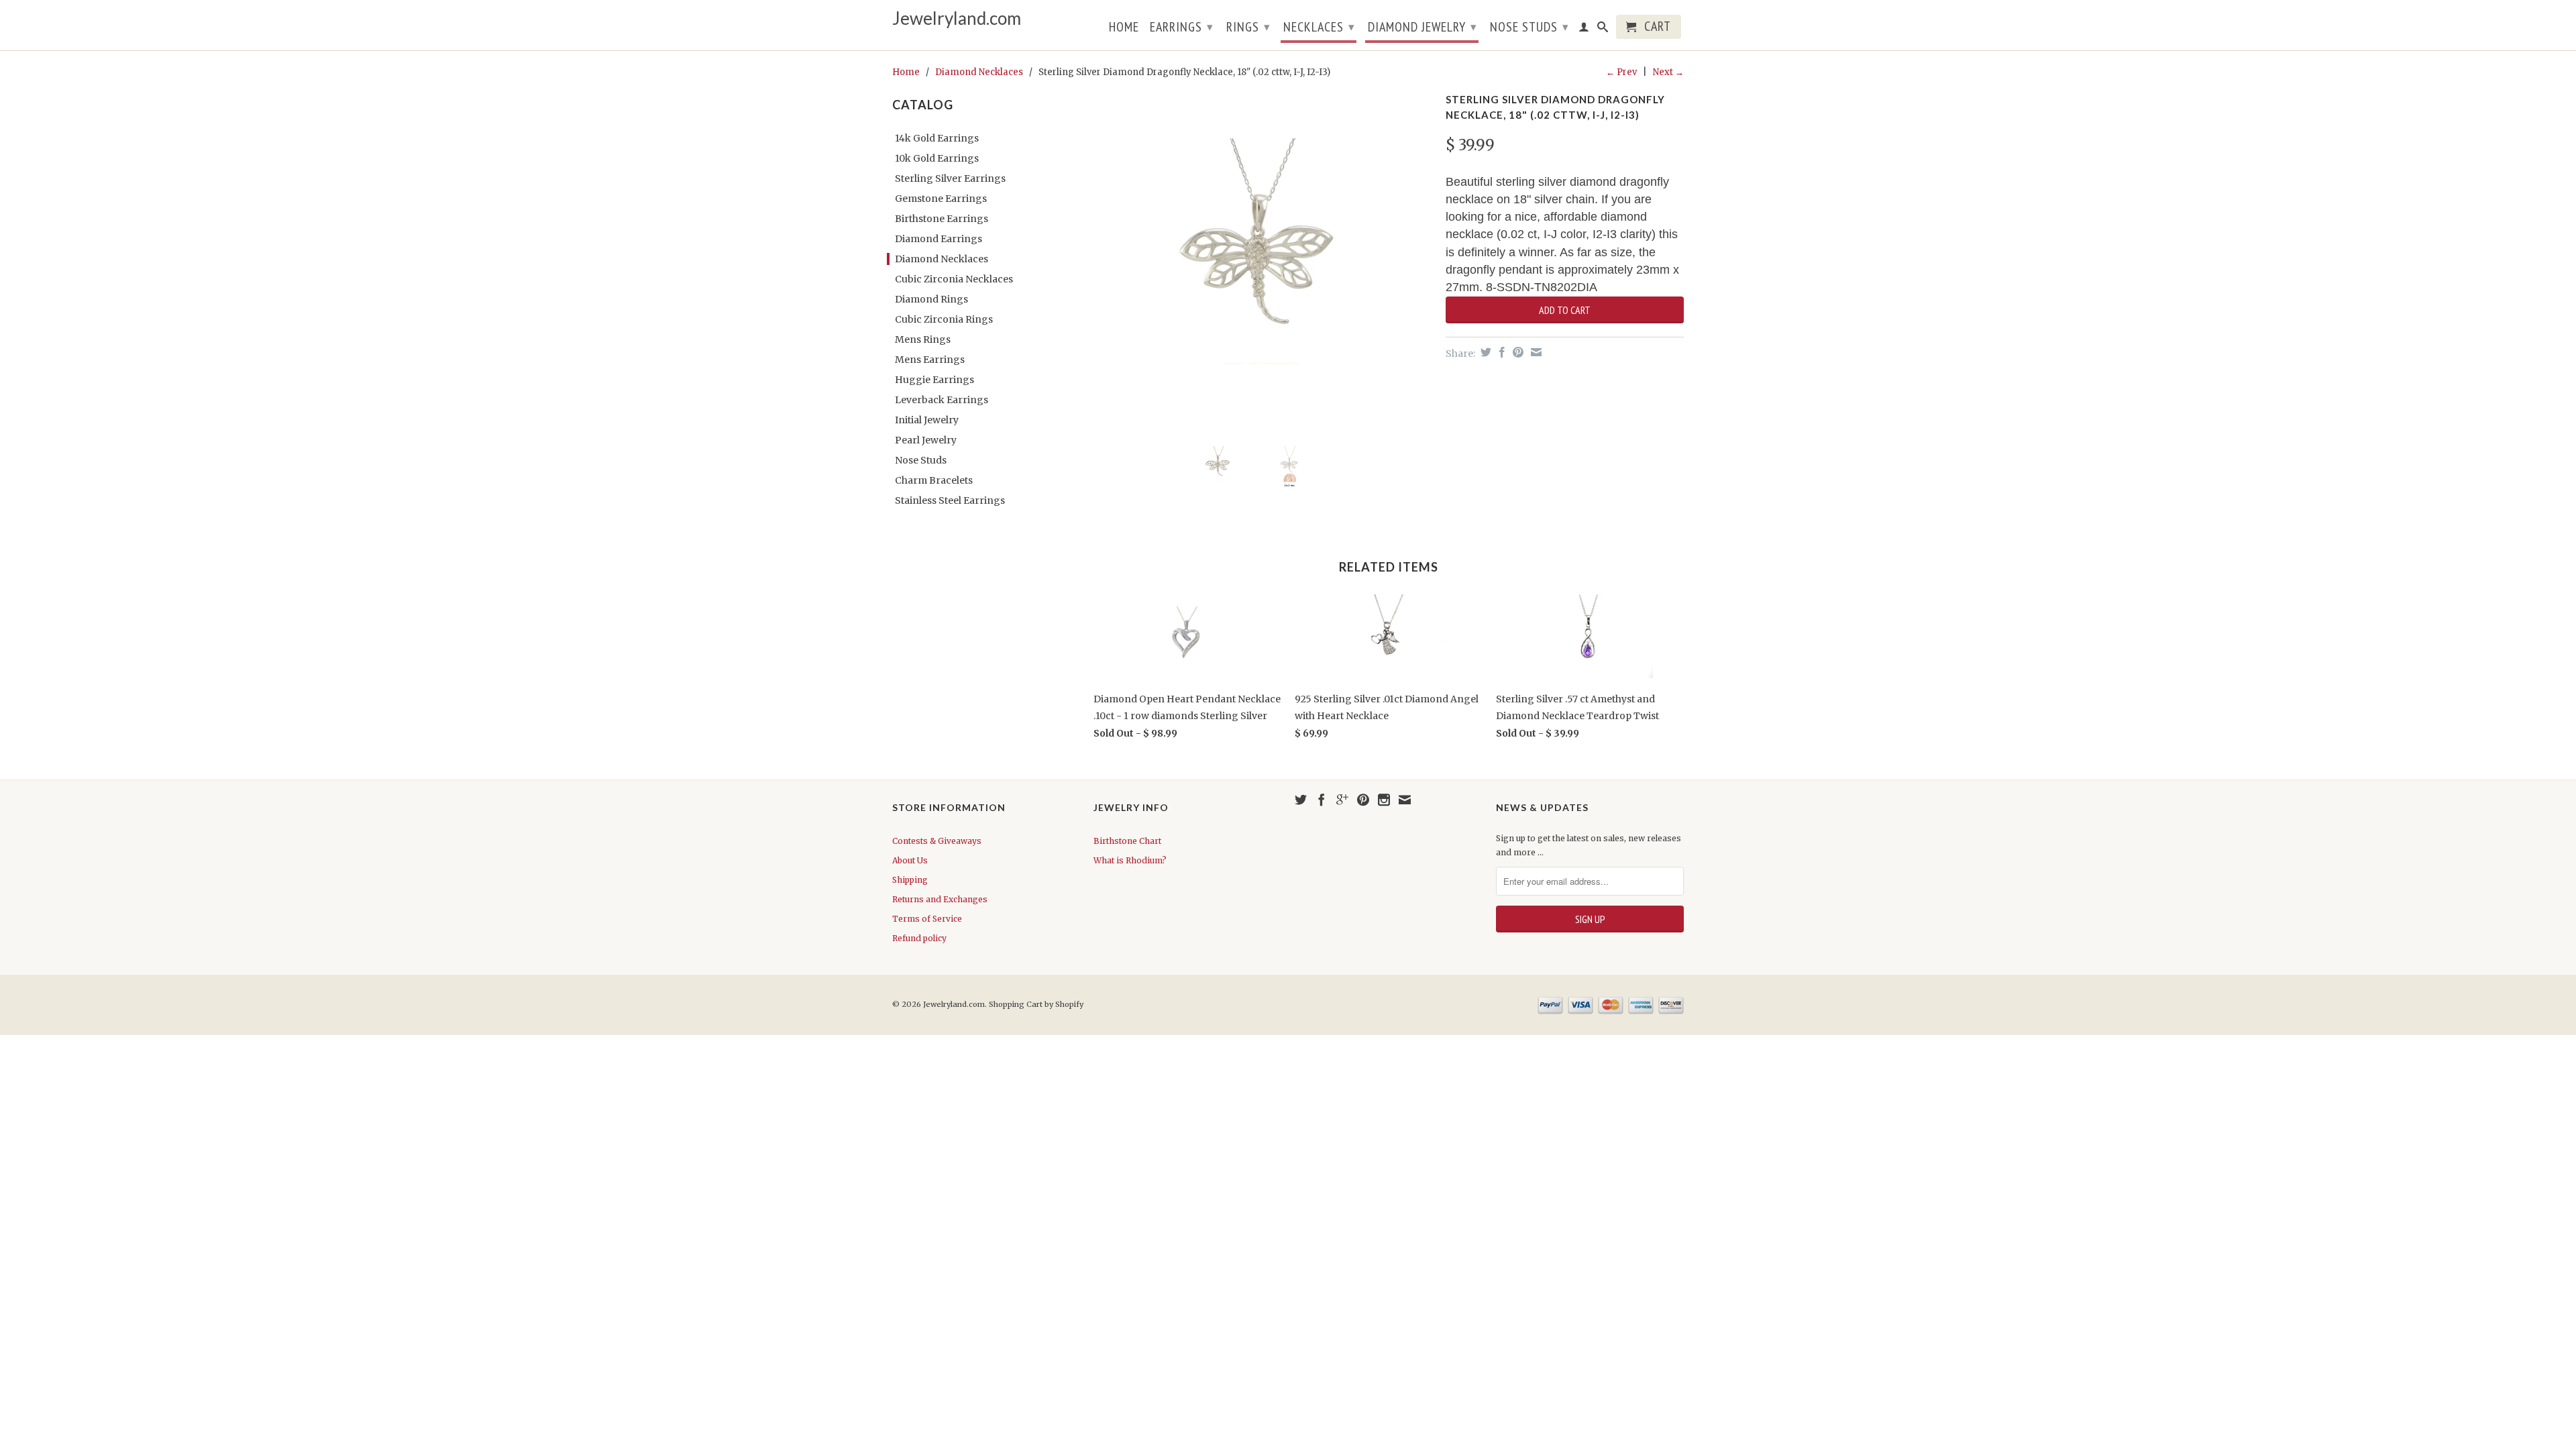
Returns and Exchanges (940, 899)
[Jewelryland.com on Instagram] (1384, 800)
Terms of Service (927, 919)
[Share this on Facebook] (1500, 352)
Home (1124, 28)
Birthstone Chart (1127, 841)
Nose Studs (1529, 27)
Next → (1668, 72)
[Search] (1603, 30)
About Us (910, 860)
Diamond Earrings (938, 239)
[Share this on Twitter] (1484, 352)
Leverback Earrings (942, 400)
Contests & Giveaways (937, 841)
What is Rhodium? (1130, 860)
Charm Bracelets (934, 480)
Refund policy (919, 938)
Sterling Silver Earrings (950, 178)
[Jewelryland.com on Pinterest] (1363, 800)
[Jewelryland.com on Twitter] (1301, 800)
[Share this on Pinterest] (1516, 352)
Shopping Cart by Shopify (1036, 1004)
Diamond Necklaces (979, 72)
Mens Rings (923, 339)
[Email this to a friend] (1535, 352)
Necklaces (1319, 27)
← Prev (1621, 72)
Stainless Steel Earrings (950, 500)
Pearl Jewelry (926, 440)
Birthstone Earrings (942, 219)
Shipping (910, 880)
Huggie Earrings (934, 380)
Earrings (1182, 27)
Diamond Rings (931, 299)
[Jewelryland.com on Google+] (1342, 800)
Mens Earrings (930, 360)
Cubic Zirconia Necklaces (954, 279)
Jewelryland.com (957, 18)
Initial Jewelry (927, 420)
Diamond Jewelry (1423, 27)
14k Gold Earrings (937, 138)
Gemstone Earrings (941, 199)
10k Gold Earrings (937, 158)
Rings (1248, 27)
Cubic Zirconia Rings (944, 319)
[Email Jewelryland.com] (1405, 800)
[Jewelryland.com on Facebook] (1322, 800)
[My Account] (1584, 30)
